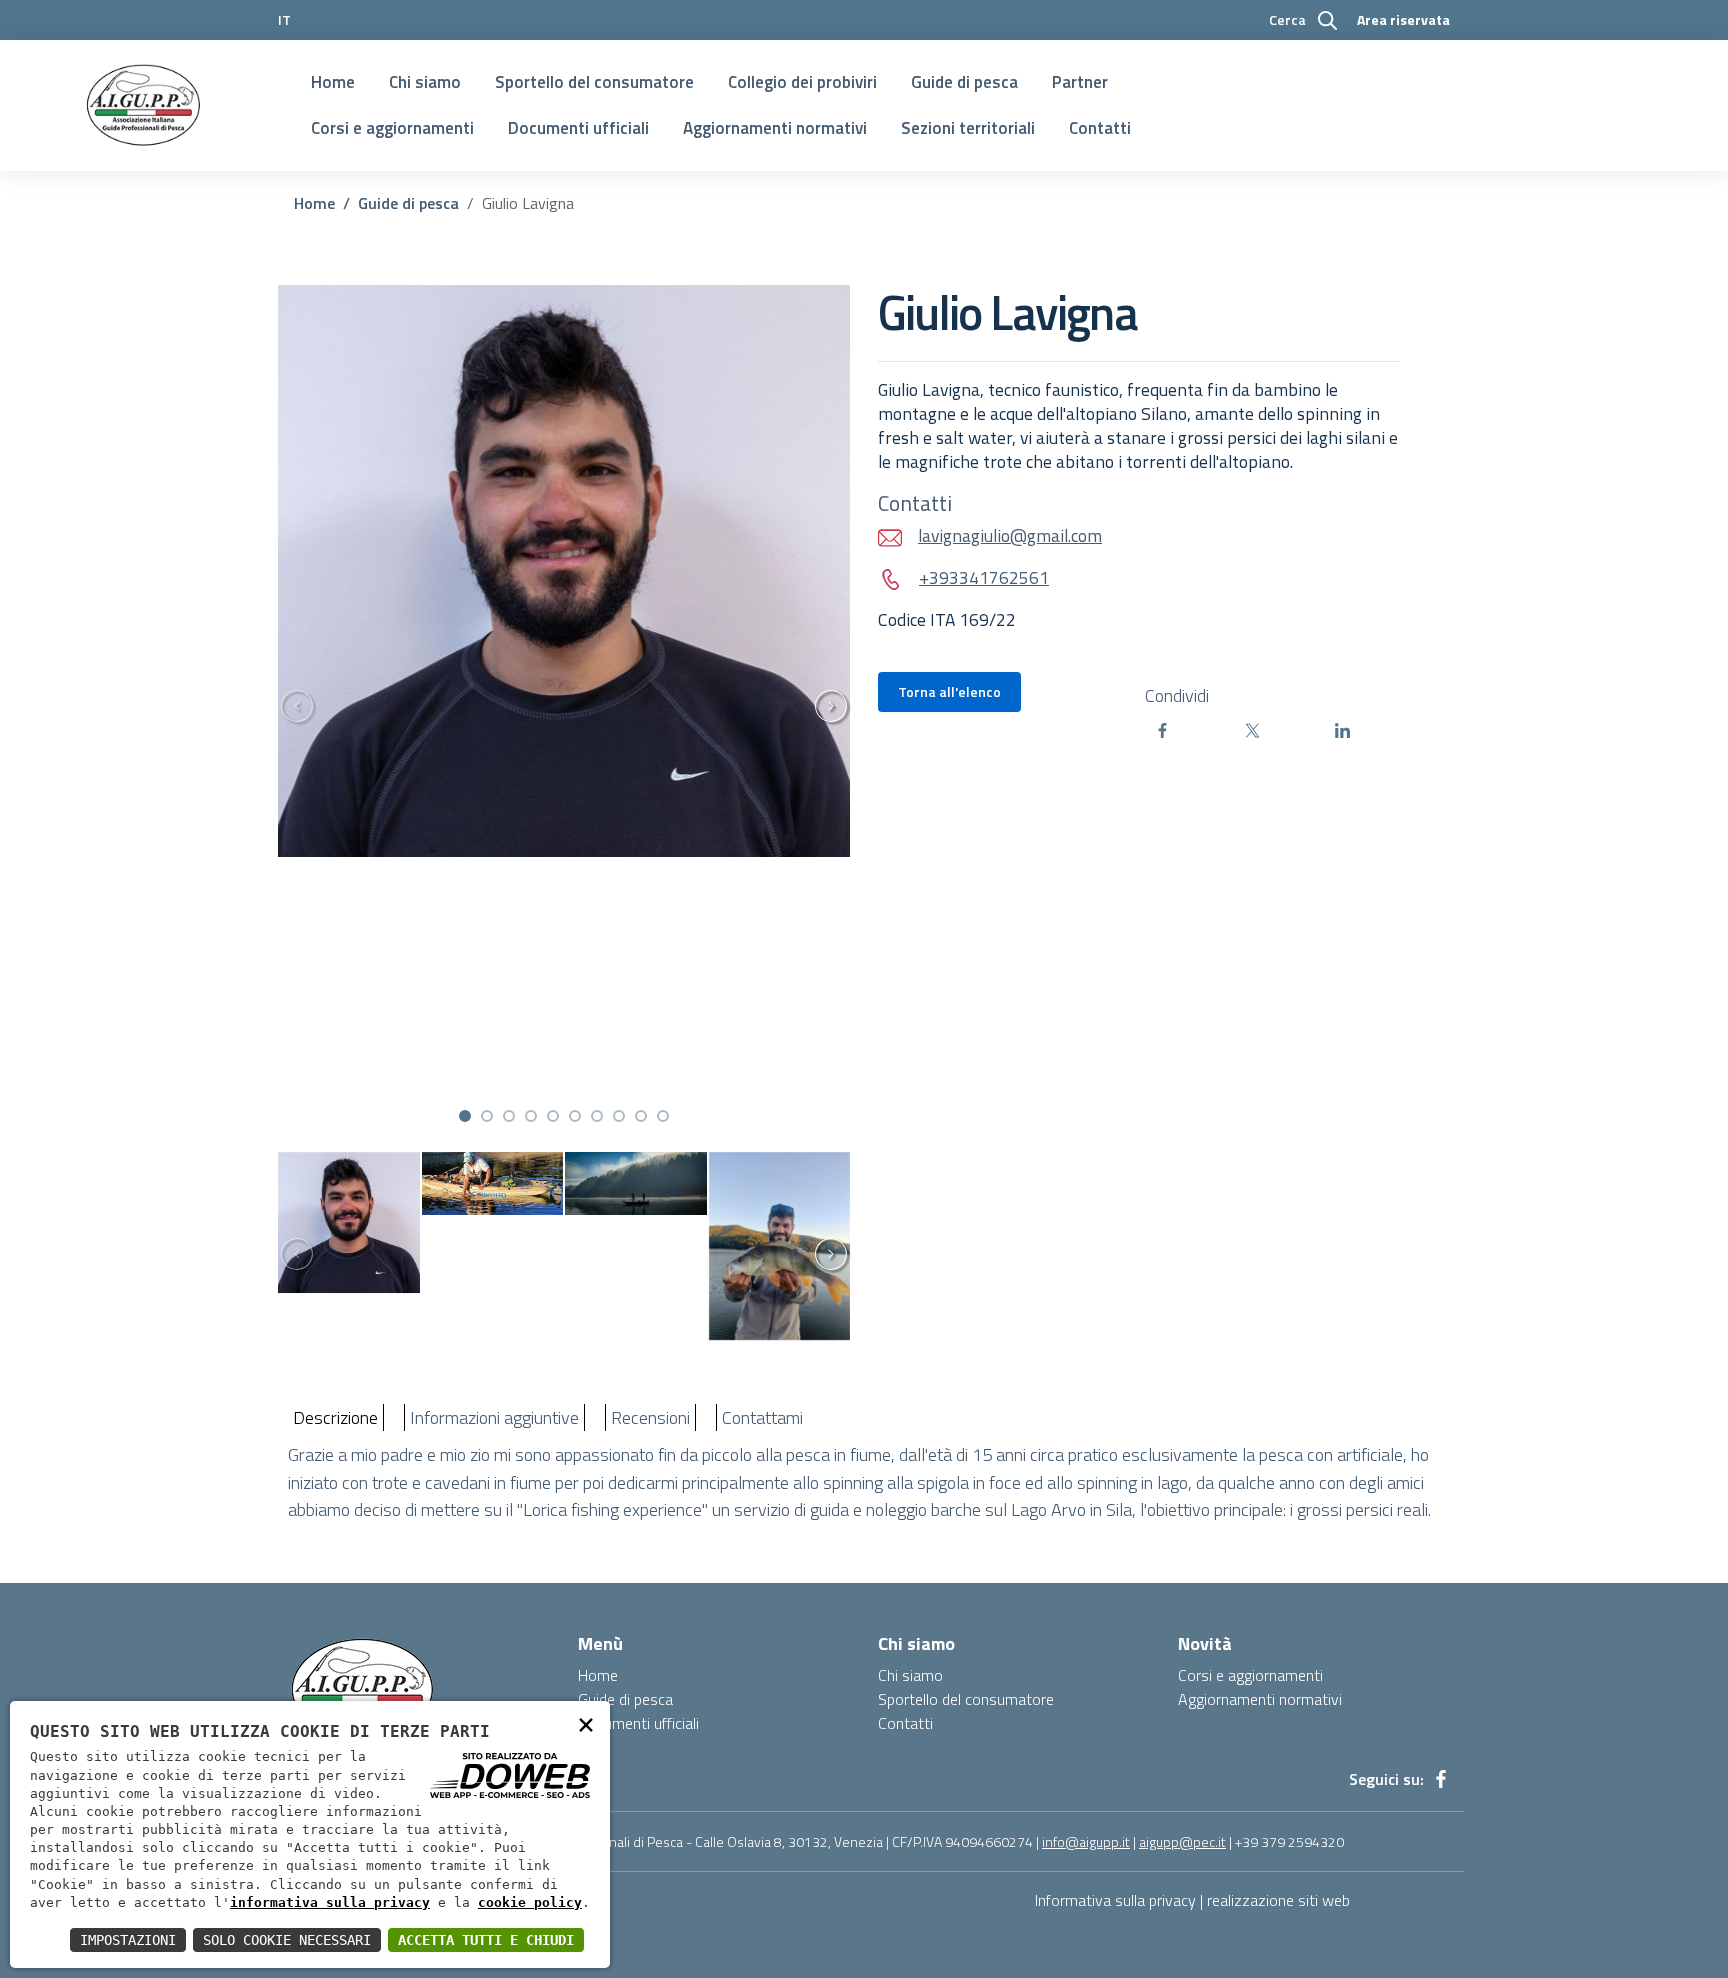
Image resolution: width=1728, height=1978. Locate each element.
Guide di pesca (964, 82)
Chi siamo (425, 82)
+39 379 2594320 (1289, 1841)
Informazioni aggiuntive (494, 1417)
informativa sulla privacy (330, 1902)
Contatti (1100, 128)
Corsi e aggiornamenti (392, 128)
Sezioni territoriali (968, 128)
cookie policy (530, 1902)
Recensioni (650, 1417)
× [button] (586, 1723)
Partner (1080, 82)
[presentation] (288, 706)
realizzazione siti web (1278, 1900)
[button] (465, 1116)
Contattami (762, 1417)
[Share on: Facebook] (1195, 730)
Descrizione (335, 1417)
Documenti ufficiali (578, 128)
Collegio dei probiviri (802, 82)
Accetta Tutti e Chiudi (486, 1940)
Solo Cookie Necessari (287, 1940)
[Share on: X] (1285, 730)
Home (333, 82)
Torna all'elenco (949, 691)
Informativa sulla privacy (1115, 1900)
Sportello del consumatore (594, 82)
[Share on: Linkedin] (1375, 730)
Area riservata (1403, 19)
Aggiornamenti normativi (775, 128)
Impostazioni (128, 1940)
